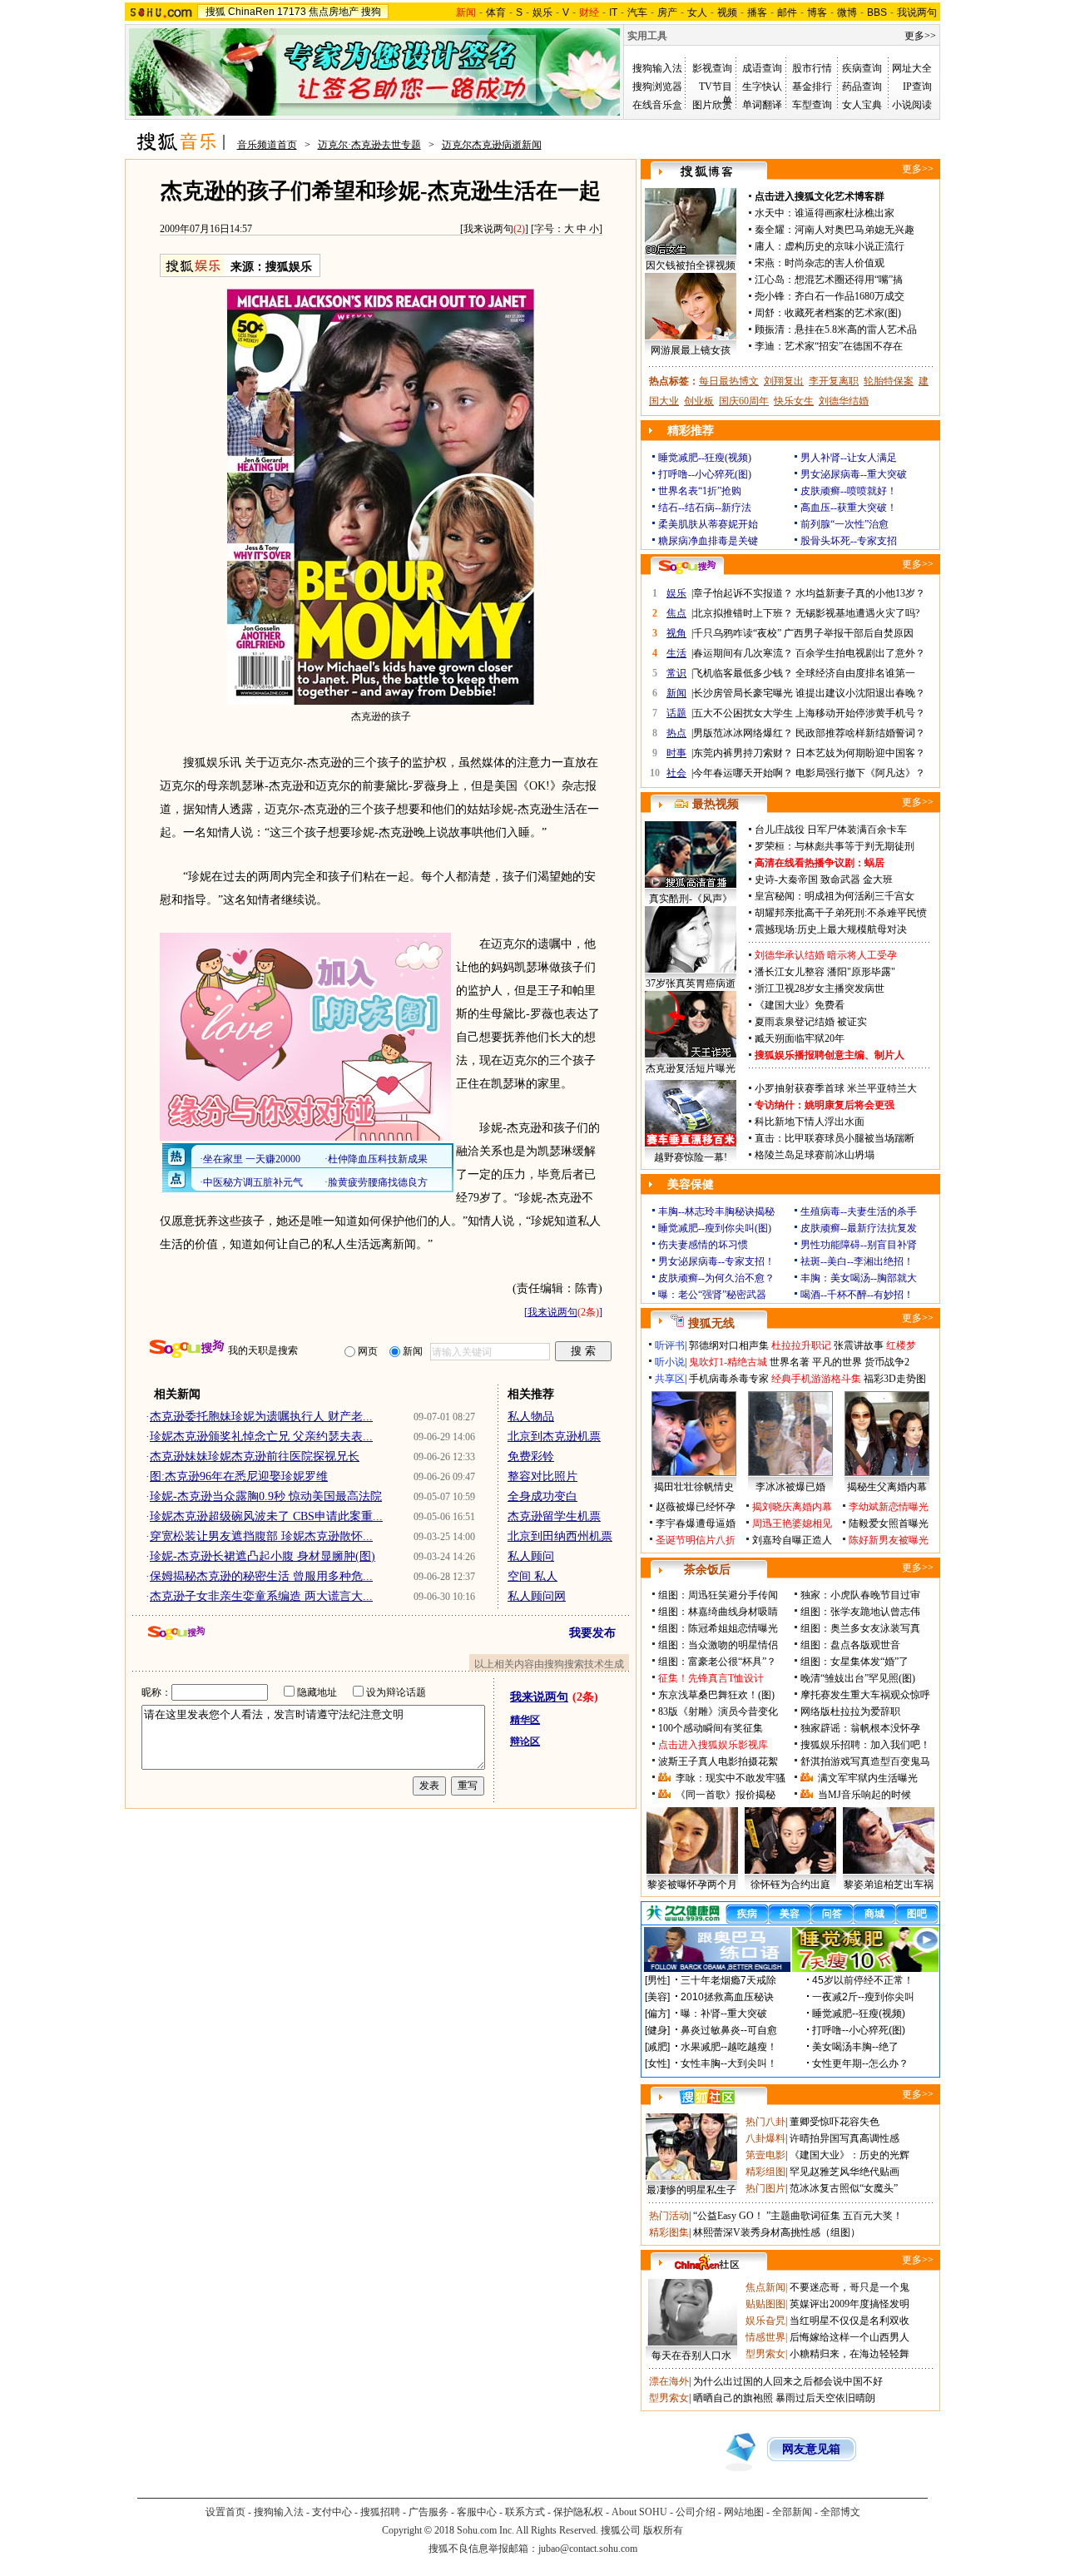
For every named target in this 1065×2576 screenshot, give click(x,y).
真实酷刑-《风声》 (691, 899)
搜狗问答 (687, 567)
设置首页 (225, 2512)
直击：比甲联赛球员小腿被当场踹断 (835, 1138)
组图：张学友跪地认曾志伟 (860, 1612)
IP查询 (917, 87)
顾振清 (770, 329)
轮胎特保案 (889, 381)
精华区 (525, 1720)
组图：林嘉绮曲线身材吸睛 (718, 1612)
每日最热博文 (729, 381)
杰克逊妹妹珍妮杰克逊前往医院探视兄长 (255, 1456)
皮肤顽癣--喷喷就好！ (849, 491)
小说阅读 (912, 105)
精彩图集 (669, 2232)
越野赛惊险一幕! (691, 1157)
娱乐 (542, 12)
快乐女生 (794, 401)
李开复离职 (834, 381)
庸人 (765, 246)
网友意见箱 (811, 2449)
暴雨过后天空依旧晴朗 (825, 2398)
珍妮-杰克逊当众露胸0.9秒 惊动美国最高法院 (266, 1496)
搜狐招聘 (380, 2512)
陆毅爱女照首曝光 (889, 1523)
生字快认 (762, 87)
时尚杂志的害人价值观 (835, 263)
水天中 (770, 213)
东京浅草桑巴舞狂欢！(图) (716, 1695)
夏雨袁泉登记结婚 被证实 (811, 1022)
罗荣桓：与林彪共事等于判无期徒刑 (835, 846)
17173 (292, 12)
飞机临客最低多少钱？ (743, 673)
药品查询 (862, 87)
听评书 (670, 1345)
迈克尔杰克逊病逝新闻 (492, 145)
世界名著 (790, 1362)
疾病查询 (862, 68)
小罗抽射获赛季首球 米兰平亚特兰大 (836, 1088)
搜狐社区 (707, 2097)
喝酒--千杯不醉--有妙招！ (857, 1295)
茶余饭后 (707, 1570)
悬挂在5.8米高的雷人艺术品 (856, 329)
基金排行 (812, 87)
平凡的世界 (837, 1362)
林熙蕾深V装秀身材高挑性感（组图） (777, 2232)
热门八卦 (765, 2122)
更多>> (920, 36)
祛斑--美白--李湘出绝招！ (857, 1261)
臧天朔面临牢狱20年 (800, 1038)
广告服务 (428, 2512)
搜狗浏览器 (657, 87)
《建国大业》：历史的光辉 (850, 2155)
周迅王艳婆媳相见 (792, 1523)
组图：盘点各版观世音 (850, 1645)
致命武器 (840, 879)
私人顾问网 (537, 1596)
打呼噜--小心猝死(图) (705, 474)
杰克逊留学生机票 (554, 1516)
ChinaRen (251, 12)
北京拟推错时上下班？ (743, 613)
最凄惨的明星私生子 (691, 2190)
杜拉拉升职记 (801, 1345)
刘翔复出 (784, 381)
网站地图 (744, 2512)
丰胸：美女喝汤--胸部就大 (859, 1278)
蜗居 (874, 863)
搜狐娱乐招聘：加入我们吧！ (865, 1745)
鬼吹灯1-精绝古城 (728, 1362)
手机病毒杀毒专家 (729, 1379)
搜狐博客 (707, 172)
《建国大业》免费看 (800, 1005)
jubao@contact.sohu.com (588, 2549)
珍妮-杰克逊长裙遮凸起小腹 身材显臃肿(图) (263, 1556)
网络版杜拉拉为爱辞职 (850, 1712)
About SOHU (639, 2512)
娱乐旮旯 (765, 2321)
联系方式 (525, 2512)
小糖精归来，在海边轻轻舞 (850, 2354)
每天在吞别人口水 (691, 2356)
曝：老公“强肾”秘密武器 (712, 1295)
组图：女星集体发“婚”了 (854, 1662)
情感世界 (765, 2337)
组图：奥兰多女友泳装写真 (860, 1628)
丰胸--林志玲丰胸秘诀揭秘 (716, 1211)
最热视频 (716, 804)
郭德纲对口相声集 (729, 1345)
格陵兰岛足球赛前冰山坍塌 (815, 1155)
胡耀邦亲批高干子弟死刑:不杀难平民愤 (841, 913)
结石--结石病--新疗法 (705, 508)
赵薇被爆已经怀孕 (696, 1507)
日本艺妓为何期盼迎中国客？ (860, 753)
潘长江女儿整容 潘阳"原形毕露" (825, 972)
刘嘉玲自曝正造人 (792, 1540)
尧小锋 (770, 296)
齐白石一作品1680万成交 (850, 296)
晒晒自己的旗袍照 (733, 2398)
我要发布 (592, 1633)
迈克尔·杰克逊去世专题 (369, 145)
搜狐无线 (711, 1323)
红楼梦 (901, 1345)
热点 (676, 733)
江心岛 (770, 280)
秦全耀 (770, 230)
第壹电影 (765, 2155)
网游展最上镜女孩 (691, 350)
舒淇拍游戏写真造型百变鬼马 (865, 1761)
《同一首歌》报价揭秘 (726, 1795)
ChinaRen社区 (707, 2262)
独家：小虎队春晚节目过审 (860, 1595)
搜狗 (371, 12)
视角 (676, 633)
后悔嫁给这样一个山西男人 (850, 2337)
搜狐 (215, 12)
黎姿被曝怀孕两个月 (692, 1885)
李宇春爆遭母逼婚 (696, 1523)
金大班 (878, 879)
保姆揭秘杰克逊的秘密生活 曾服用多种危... (261, 1576)
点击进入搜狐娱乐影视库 (713, 1745)
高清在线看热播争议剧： (810, 863)
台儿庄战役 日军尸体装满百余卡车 (831, 830)
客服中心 (477, 2512)
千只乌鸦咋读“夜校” (737, 633)
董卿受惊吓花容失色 (835, 2122)
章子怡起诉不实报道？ (743, 593)
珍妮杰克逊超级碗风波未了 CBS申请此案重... (266, 1516)
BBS (877, 12)
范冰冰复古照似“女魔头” (844, 2188)
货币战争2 (887, 1362)
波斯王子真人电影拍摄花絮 (718, 1761)
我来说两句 (488, 229)
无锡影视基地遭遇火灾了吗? (857, 613)
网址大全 (912, 68)
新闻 (676, 693)
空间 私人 (532, 1576)
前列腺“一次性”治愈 (845, 524)
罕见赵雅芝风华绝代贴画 (845, 2172)
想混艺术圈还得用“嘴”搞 (849, 280)
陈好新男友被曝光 (889, 1540)
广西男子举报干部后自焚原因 (849, 633)
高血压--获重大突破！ (849, 508)
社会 (676, 773)
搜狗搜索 (187, 1349)
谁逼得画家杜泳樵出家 (845, 213)
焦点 (676, 613)
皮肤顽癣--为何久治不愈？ (716, 1278)
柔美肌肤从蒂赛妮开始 (708, 524)
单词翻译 (762, 105)
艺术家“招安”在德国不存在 (844, 346)
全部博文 (840, 2512)
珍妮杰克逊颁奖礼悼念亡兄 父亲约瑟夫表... (261, 1437)
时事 (676, 753)
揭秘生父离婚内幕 (887, 1487)
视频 (727, 12)
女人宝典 (862, 105)
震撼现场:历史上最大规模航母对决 (831, 929)
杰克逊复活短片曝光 (691, 1068)
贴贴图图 (765, 2304)
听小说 (670, 1362)
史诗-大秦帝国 (786, 879)
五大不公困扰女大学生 (743, 713)
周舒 (765, 313)
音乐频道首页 (267, 145)
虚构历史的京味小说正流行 (845, 246)
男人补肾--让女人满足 (849, 458)
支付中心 (332, 2512)
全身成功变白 (542, 1496)
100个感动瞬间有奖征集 (711, 1728)
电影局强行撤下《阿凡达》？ (860, 773)
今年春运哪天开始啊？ (743, 773)
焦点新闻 (765, 2287)
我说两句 (917, 12)
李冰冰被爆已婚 (790, 1487)
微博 (847, 12)
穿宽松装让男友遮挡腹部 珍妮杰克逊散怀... (261, 1536)
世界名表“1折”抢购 (700, 491)
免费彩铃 (531, 1456)
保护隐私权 (578, 2512)
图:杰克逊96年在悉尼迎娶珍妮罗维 (239, 1476)
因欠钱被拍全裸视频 (691, 265)
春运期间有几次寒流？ (743, 653)
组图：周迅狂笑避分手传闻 (718, 1595)
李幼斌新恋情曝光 (889, 1507)
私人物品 (531, 1417)
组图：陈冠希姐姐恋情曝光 (718, 1628)
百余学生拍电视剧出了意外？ (860, 653)
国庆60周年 (744, 401)
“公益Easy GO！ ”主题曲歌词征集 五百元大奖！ (798, 2216)
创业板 (699, 401)
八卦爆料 (765, 2138)
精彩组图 (765, 2172)
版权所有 (663, 2530)
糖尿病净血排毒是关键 (708, 541)
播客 (757, 12)
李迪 (765, 346)
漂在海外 (669, 2381)
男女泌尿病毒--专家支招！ (716, 1261)
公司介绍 (696, 2512)
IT (613, 12)
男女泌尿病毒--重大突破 (854, 474)
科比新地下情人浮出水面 (810, 1122)
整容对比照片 (542, 1476)
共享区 (670, 1379)
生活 (676, 653)
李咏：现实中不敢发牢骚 (731, 1778)
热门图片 (765, 2188)
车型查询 (812, 105)
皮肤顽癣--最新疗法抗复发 (859, 1228)
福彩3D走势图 (895, 1379)
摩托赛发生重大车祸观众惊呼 (865, 1695)
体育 (496, 12)
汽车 (637, 12)
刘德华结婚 (844, 401)
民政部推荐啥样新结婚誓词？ (860, 733)
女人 (697, 12)
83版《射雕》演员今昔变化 (718, 1712)
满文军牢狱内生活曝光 (868, 1778)
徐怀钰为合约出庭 (790, 1885)
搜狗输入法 (657, 68)
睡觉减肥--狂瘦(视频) (705, 458)
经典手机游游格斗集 (816, 1379)
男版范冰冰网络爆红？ (743, 733)
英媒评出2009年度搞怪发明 (850, 2304)
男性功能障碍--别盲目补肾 (859, 1245)
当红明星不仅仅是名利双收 (850, 2321)
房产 (667, 12)
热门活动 (669, 2216)
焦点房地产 (334, 12)
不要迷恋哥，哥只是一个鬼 (850, 2287)
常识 (676, 673)
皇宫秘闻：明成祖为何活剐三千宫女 (835, 896)
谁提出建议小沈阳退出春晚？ (860, 693)
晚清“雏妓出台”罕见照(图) (858, 1678)
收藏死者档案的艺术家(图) (843, 313)
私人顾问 (531, 1556)
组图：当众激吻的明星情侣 (718, 1645)
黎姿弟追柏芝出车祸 (889, 1885)
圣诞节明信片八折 (696, 1540)
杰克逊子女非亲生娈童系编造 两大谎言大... (261, 1596)
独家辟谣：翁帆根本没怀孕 (860, 1728)
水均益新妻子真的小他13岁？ (860, 593)
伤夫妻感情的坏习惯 (703, 1245)
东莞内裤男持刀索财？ (743, 753)
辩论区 (525, 1741)
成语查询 (762, 68)
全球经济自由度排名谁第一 (855, 673)
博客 (817, 12)
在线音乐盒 (657, 105)
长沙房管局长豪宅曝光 (743, 693)
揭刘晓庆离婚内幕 (792, 1507)
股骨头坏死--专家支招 (849, 541)
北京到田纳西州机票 (560, 1536)
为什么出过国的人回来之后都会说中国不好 (788, 2381)
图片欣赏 (712, 105)
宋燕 (765, 263)
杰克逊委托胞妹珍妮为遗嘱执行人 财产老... (261, 1417)
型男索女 (765, 2354)
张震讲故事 (859, 1345)
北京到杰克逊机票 (554, 1437)
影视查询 (712, 68)
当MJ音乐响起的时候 (864, 1795)
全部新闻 (792, 2512)
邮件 (787, 12)
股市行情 (812, 68)
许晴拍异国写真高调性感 (845, 2138)
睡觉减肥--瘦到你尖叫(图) (715, 1228)
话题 (676, 713)
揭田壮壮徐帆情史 (694, 1487)
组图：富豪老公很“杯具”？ (717, 1662)
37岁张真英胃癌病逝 (691, 983)
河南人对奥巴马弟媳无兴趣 (854, 230)
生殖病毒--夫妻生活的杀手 (859, 1211)
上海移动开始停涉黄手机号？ (860, 713)
